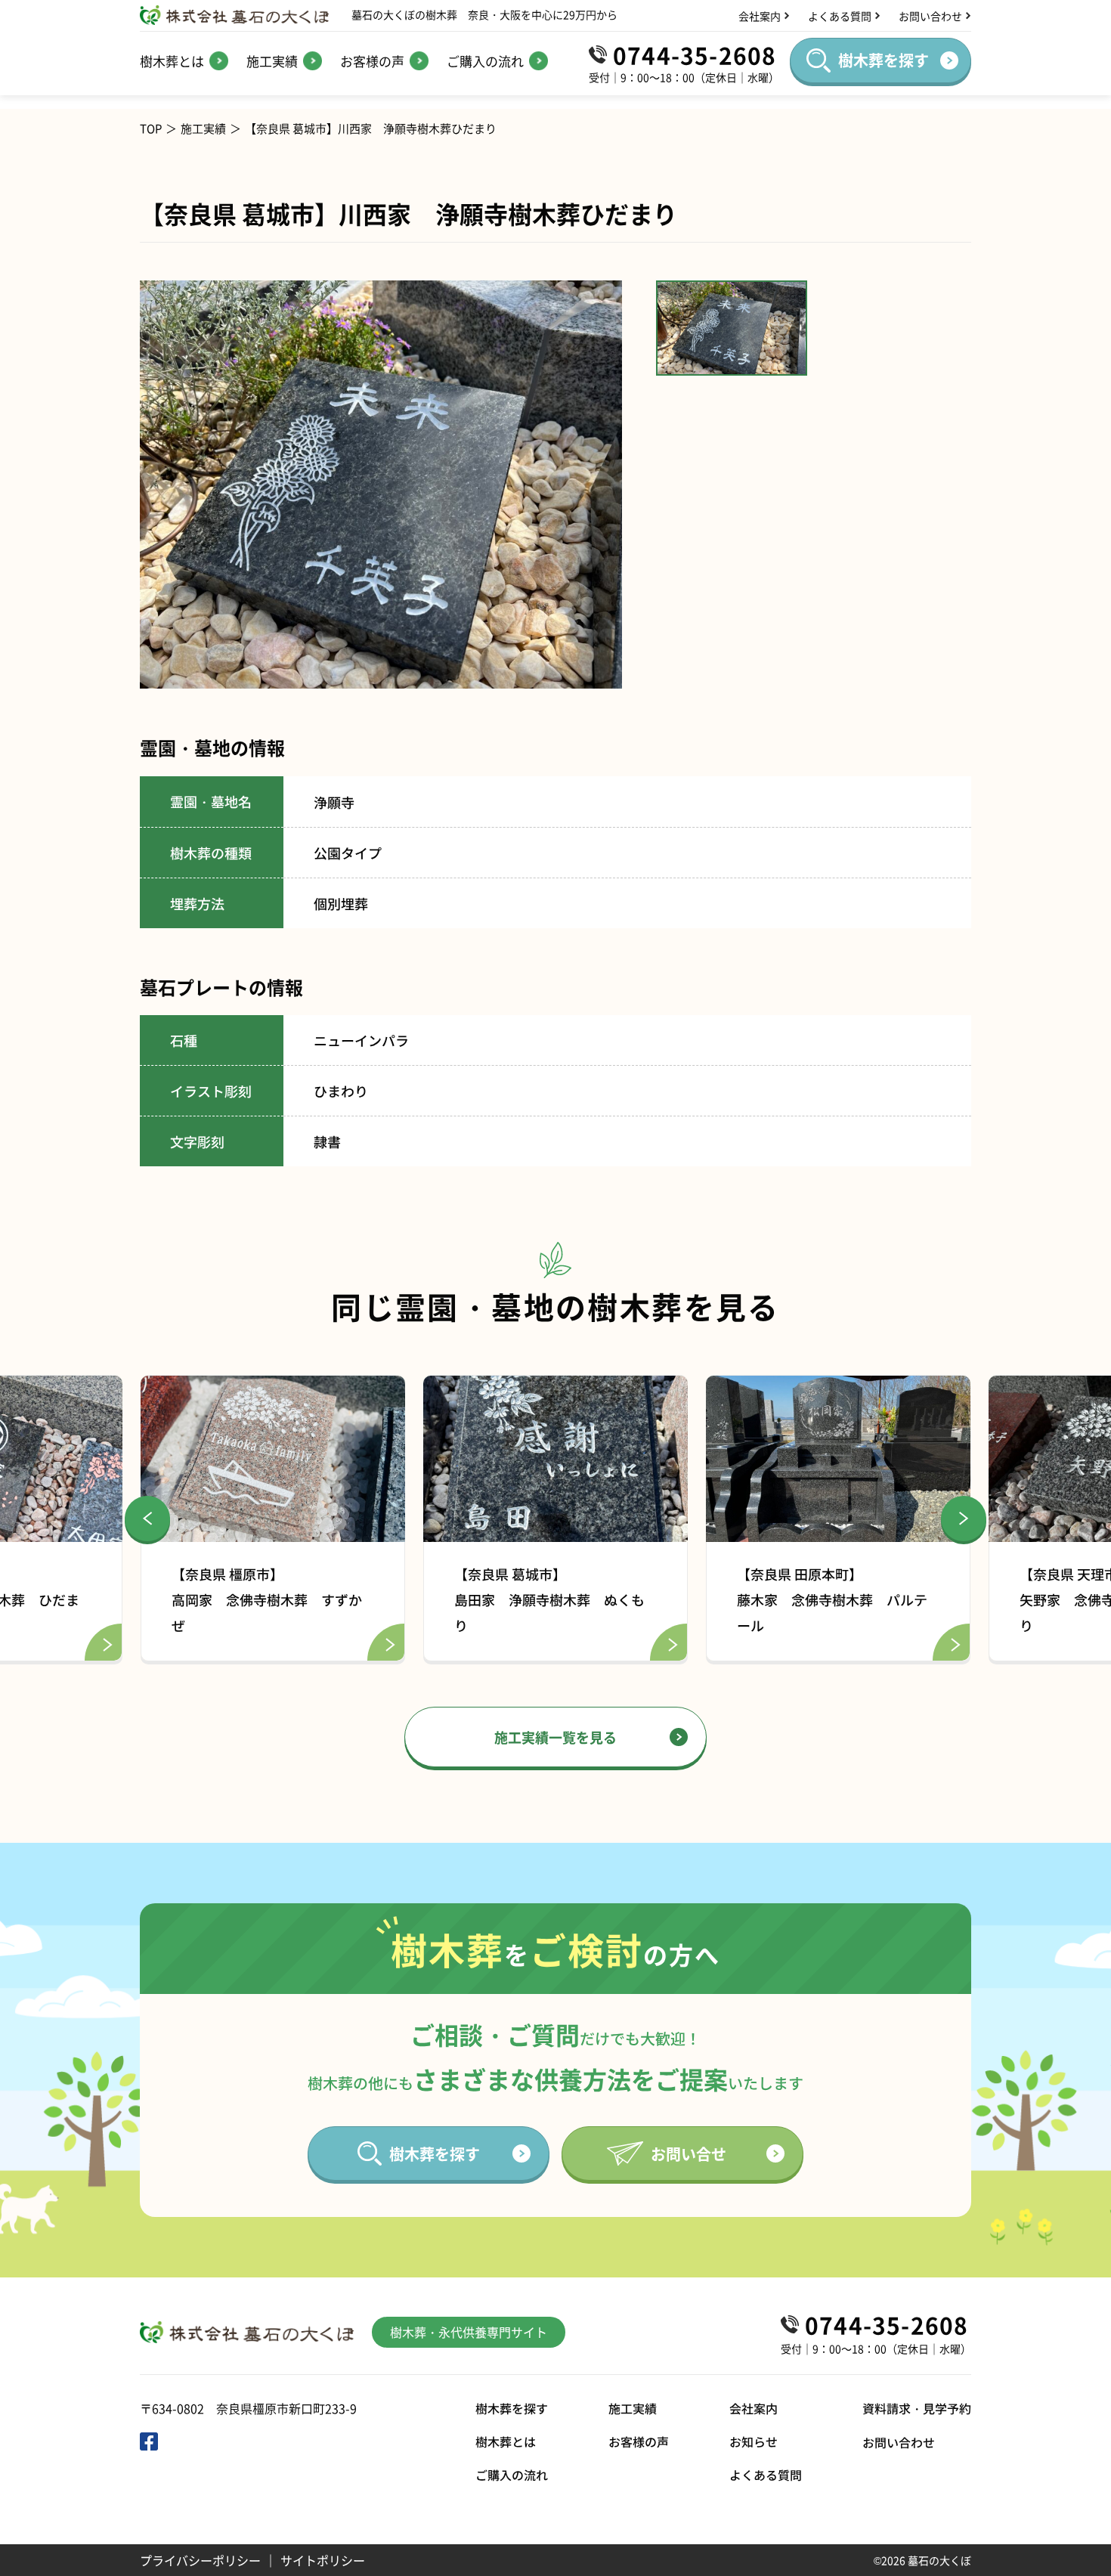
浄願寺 (334, 802)
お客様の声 (639, 2441)
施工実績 (203, 128)
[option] (381, 485)
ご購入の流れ (512, 2475)
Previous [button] (147, 1519)
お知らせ (754, 2441)
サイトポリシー (323, 2560)
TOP (151, 128)
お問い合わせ (899, 2442)
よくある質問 (766, 2475)
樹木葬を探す (512, 2408)
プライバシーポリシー (200, 2560)
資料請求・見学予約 (917, 2408)
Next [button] (964, 1519)
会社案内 (754, 2408)
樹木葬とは (506, 2441)
